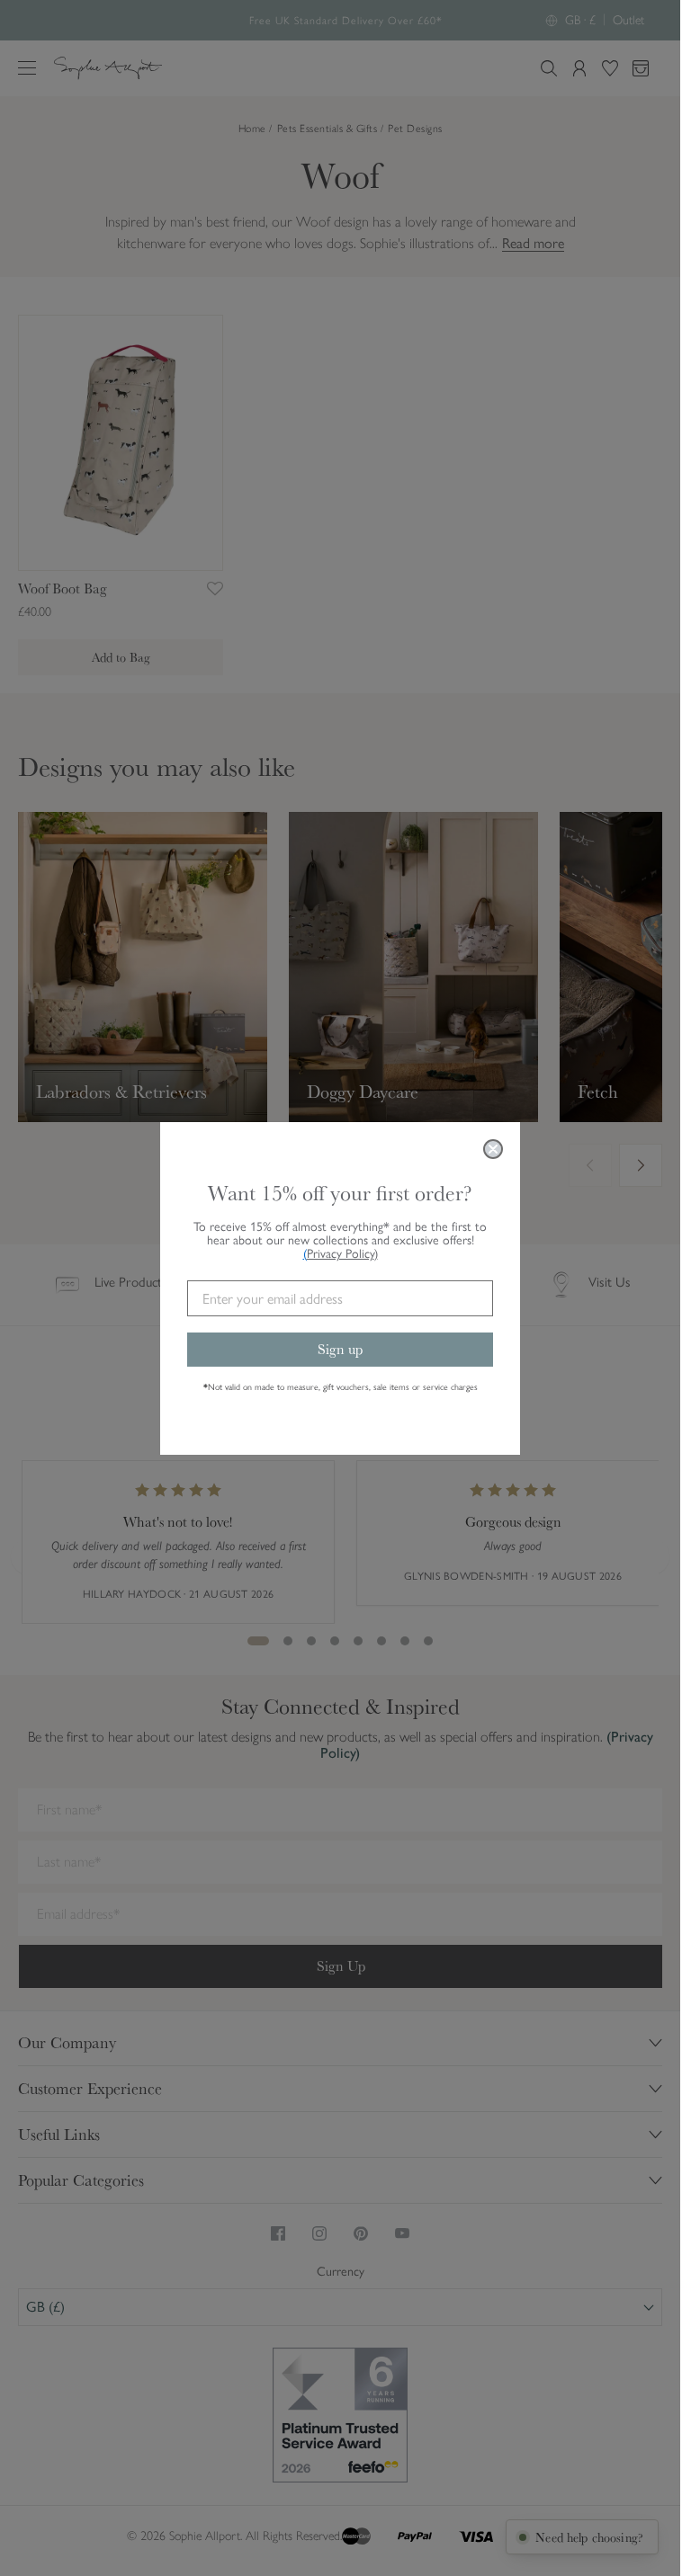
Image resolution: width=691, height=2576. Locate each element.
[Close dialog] (493, 1149)
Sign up (340, 1349)
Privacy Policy (342, 1254)
